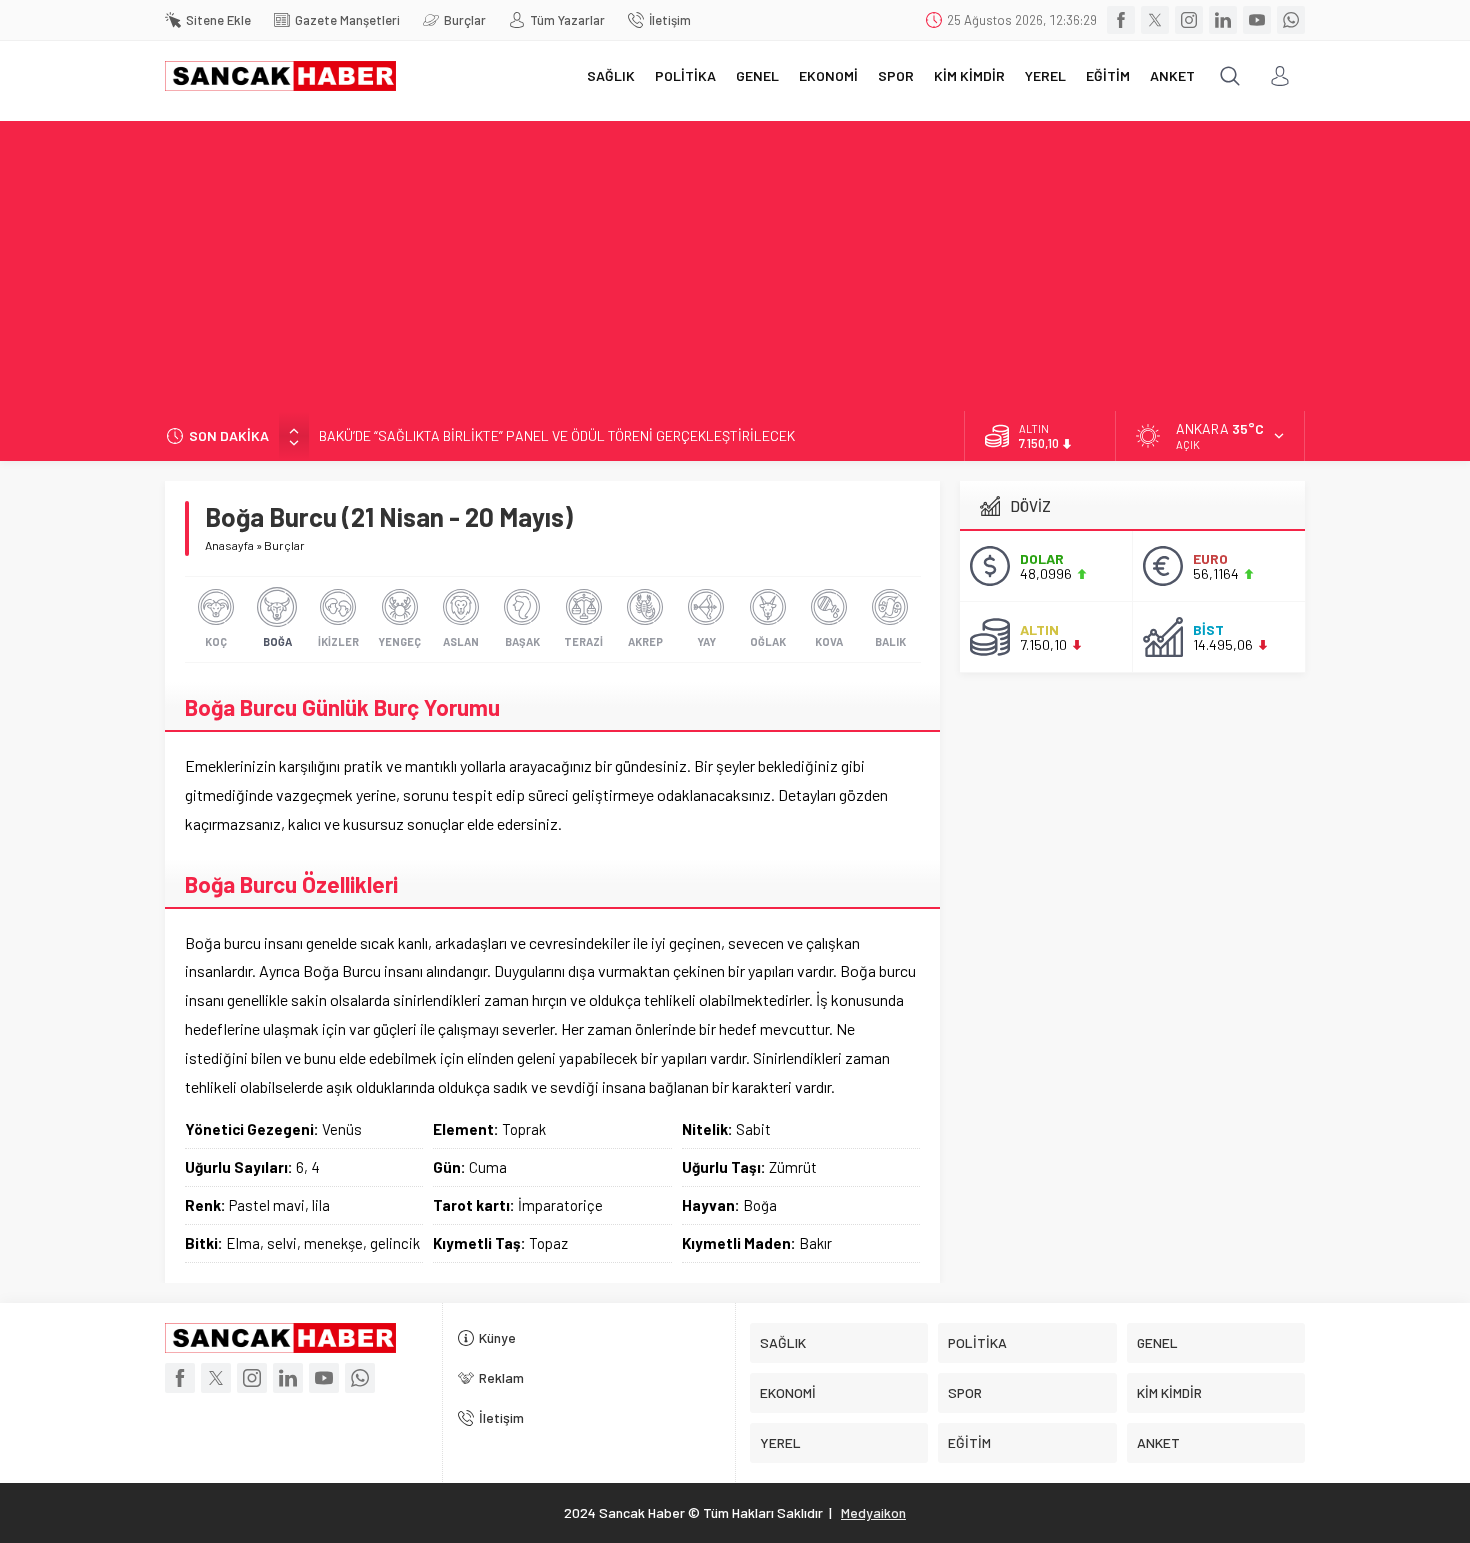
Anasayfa (229, 545)
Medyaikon (873, 1512)
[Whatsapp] (1291, 20)
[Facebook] (1121, 20)
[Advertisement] (735, 261)
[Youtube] (1257, 20)
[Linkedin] (1223, 20)
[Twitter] (1155, 20)
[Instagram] (1189, 20)
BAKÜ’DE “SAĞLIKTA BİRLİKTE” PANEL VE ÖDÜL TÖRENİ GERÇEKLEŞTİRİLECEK (557, 435)
